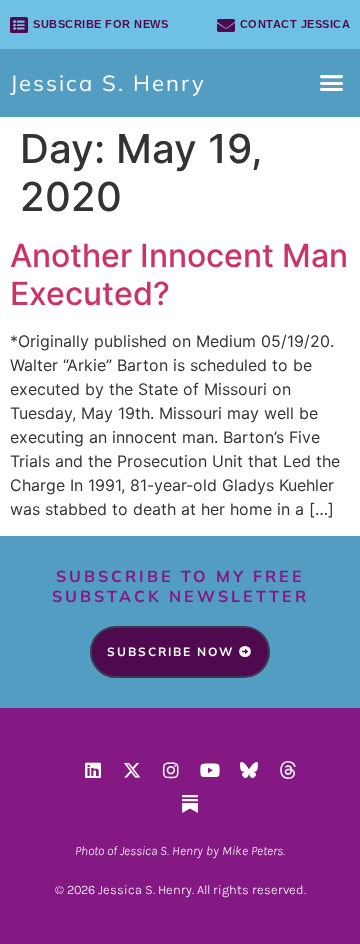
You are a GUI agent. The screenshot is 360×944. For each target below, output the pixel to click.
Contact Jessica (295, 24)
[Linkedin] (93, 770)
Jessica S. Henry (108, 83)
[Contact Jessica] (226, 25)
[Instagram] (171, 770)
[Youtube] (210, 770)
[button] (332, 83)
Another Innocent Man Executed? (179, 274)
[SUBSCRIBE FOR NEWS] (19, 25)
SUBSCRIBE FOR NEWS (100, 24)
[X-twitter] (132, 770)
